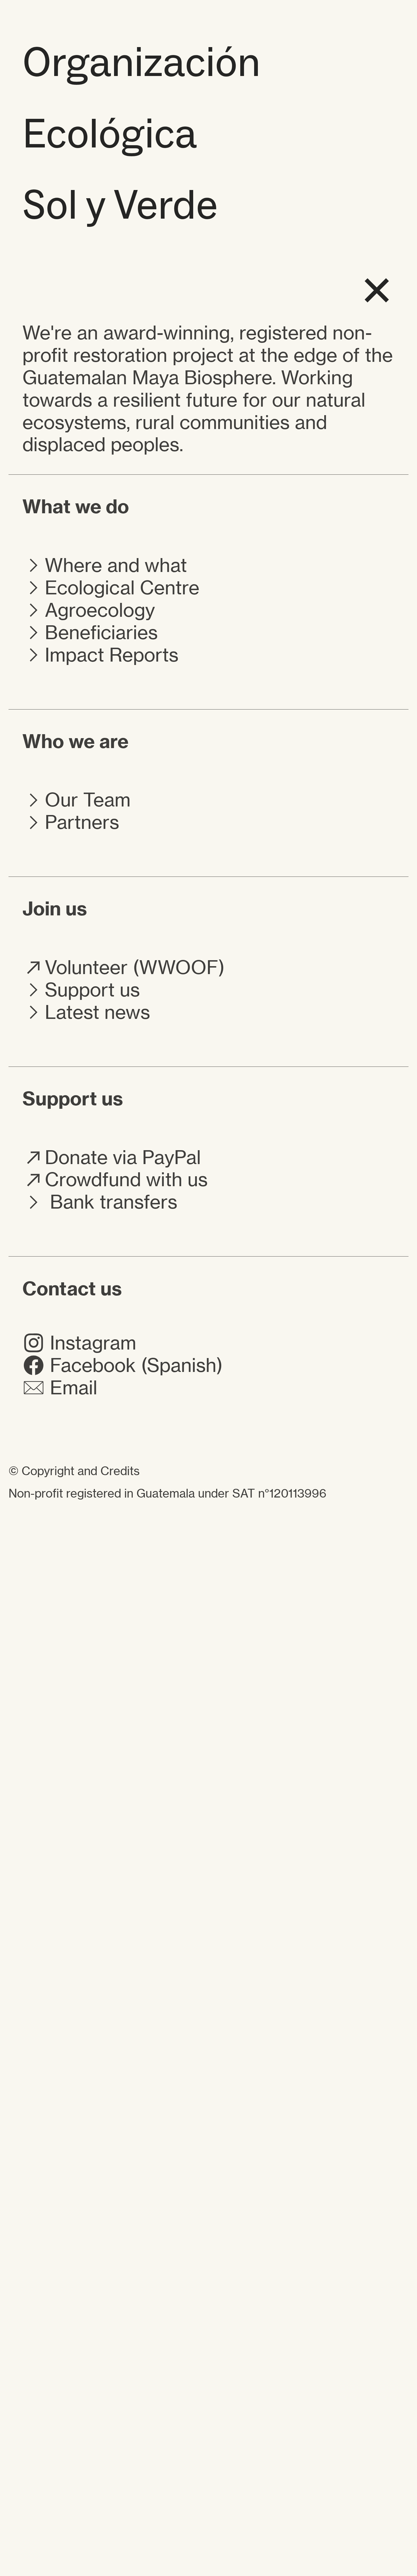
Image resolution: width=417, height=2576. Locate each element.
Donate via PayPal (123, 1157)
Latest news (97, 1012)
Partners (82, 822)
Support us (92, 990)
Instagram (90, 1343)
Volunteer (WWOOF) (135, 967)
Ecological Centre (122, 588)
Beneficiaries (101, 632)
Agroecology (100, 610)
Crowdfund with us (126, 1179)
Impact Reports (112, 655)
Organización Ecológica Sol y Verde (141, 133)
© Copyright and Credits (74, 1471)
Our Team (88, 800)
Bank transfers (111, 1202)
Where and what (116, 565)
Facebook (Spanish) (134, 1365)
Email (71, 1388)
